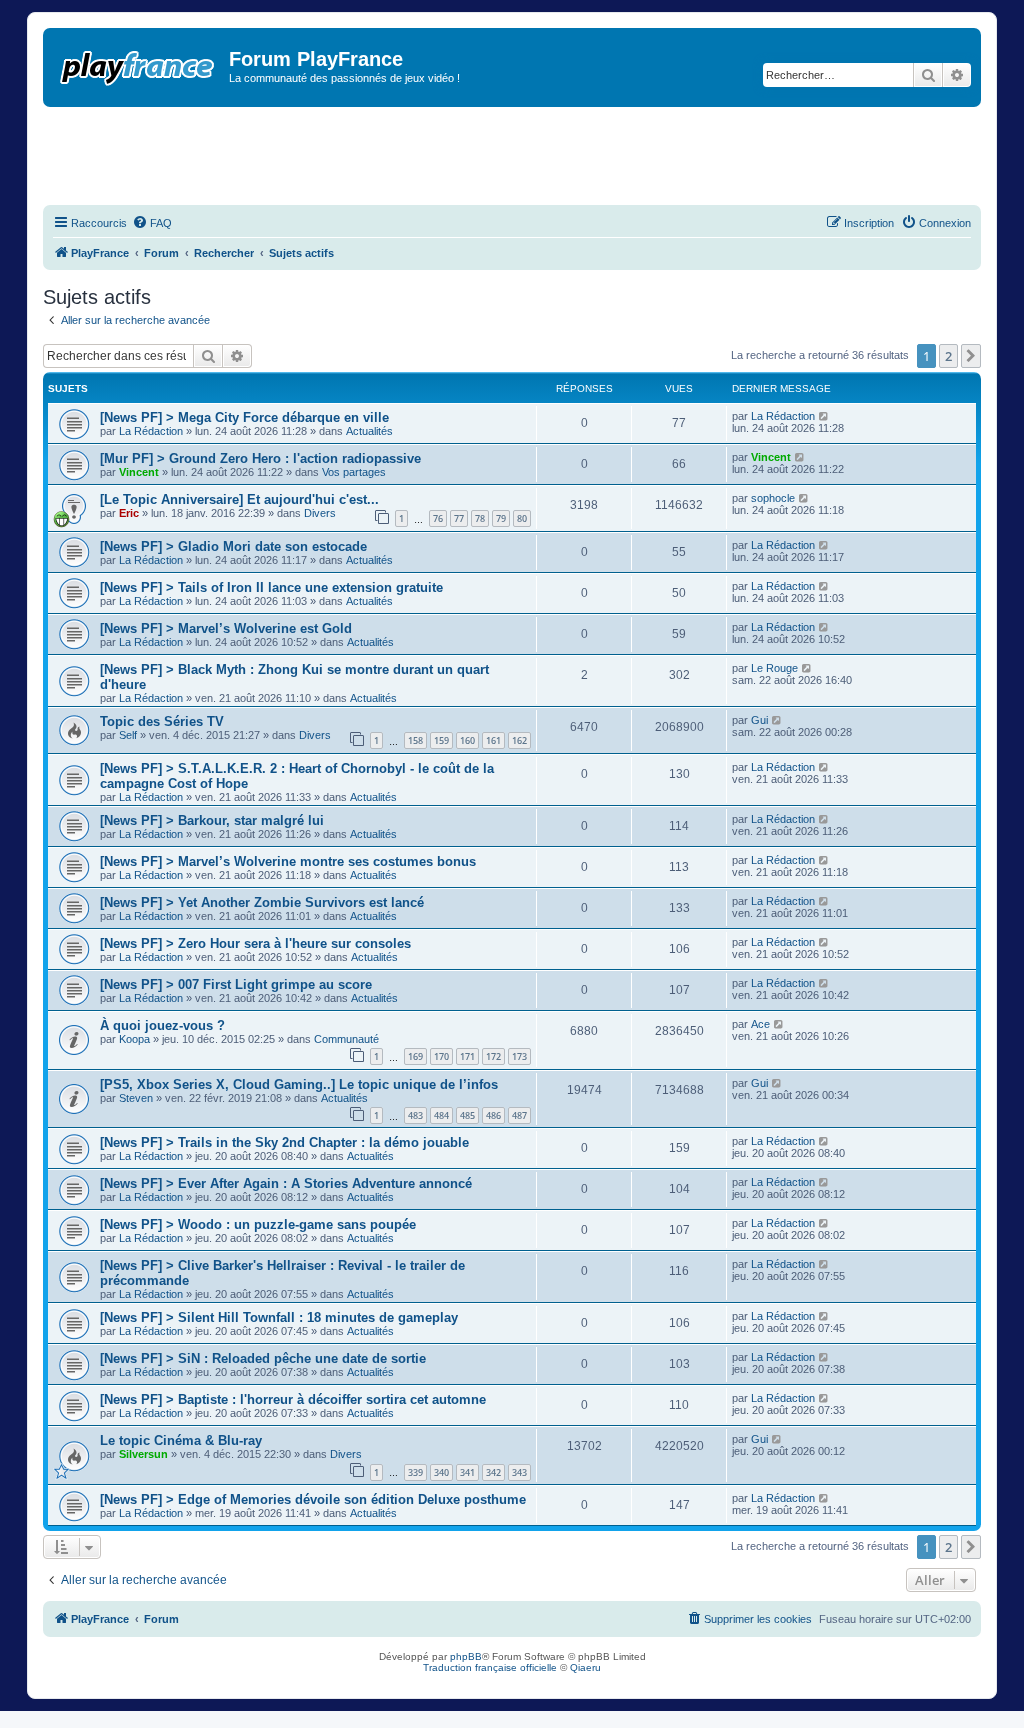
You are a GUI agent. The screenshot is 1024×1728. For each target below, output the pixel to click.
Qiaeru (585, 1667)
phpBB (466, 1656)
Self (128, 735)
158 (415, 740)
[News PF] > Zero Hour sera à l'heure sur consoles (255, 943)
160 (467, 740)
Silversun (143, 1454)
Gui (759, 720)
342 (493, 1472)
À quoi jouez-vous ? (162, 1025)
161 (493, 740)
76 (438, 518)
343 (519, 1472)
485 (467, 1115)
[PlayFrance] (138, 64)
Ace (760, 1024)
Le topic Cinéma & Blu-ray (181, 1440)
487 (519, 1115)
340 (441, 1472)
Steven (136, 1098)
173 (519, 1056)
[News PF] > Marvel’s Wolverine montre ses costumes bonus (288, 861)
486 (493, 1115)
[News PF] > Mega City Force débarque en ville (244, 417)
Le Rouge (774, 668)
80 (522, 518)
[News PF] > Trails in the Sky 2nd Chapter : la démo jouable (284, 1142)
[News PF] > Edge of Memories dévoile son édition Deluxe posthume (313, 1499)
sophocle (773, 498)
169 (415, 1056)
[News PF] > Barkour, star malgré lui (212, 820)
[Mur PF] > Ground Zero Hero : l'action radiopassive (260, 458)
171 (467, 1056)
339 (415, 1472)
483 (415, 1115)
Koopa (134, 1039)
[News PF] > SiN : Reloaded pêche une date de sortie (263, 1358)
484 (441, 1115)
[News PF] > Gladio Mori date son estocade (233, 546)
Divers (320, 513)
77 (459, 518)
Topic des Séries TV (162, 721)
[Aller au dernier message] (824, 416)
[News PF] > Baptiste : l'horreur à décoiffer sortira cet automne (293, 1399)
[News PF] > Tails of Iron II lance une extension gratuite (271, 587)
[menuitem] (152, 223)
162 (519, 740)
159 (441, 740)
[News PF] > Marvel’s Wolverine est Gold (226, 628)
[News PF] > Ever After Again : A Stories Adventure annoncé (286, 1183)
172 (493, 1056)
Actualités (369, 431)
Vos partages (354, 472)
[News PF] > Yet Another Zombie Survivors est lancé (262, 902)
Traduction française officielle (490, 1667)
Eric (129, 513)
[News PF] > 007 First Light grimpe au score (236, 984)
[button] (971, 356)
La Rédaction (151, 431)
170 (441, 1056)
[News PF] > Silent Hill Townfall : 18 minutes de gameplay (279, 1317)
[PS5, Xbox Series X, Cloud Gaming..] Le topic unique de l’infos (299, 1084)
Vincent (139, 472)
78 (480, 518)
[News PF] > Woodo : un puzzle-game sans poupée (258, 1224)
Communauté (346, 1039)
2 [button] (948, 356)
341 (467, 1472)
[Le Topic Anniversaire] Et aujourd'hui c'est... (239, 499)
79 (501, 518)
